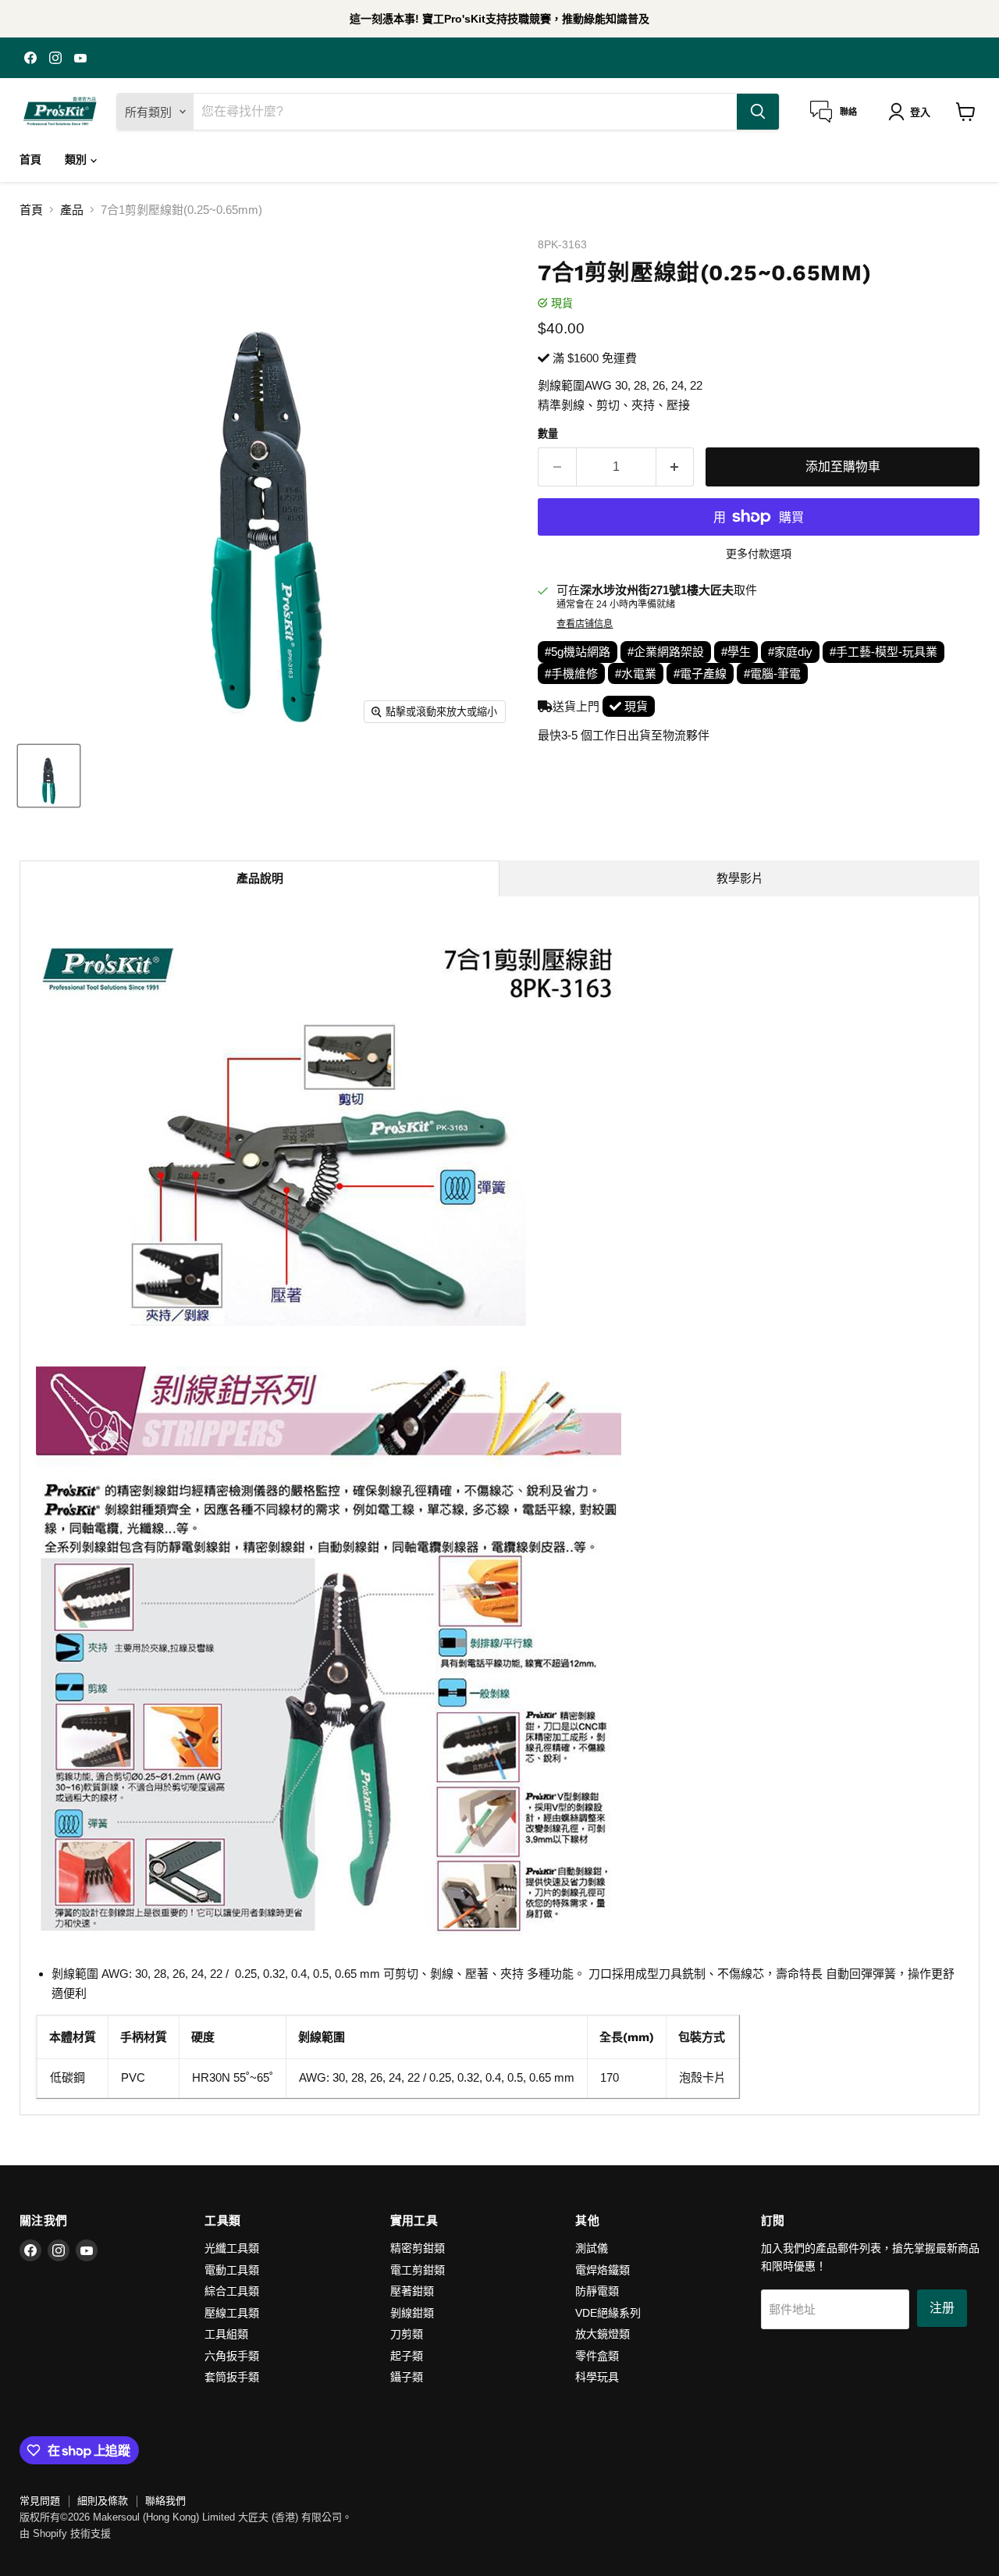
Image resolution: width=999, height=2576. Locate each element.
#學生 (736, 652)
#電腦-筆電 (772, 673)
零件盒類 (597, 2356)
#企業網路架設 (666, 652)
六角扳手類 (232, 2356)
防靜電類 (597, 2291)
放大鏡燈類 (603, 2334)
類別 (77, 159)
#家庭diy (790, 652)
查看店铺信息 (585, 624)
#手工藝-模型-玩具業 (883, 652)
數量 (548, 434)
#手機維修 (571, 673)
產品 (72, 210)
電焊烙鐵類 (603, 2270)
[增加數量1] (675, 467)
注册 (942, 2308)
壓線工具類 (232, 2313)
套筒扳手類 (232, 2377)
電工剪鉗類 (418, 2270)
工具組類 (226, 2334)
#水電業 (636, 673)
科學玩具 (597, 2377)
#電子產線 (700, 673)
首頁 (30, 159)
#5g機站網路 (578, 652)
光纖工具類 (232, 2248)
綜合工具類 (232, 2291)
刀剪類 (407, 2334)
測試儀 (592, 2248)
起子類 (407, 2356)
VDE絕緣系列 (608, 2313)
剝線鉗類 (412, 2313)
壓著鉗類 (412, 2291)
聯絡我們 (165, 2501)
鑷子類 (407, 2377)
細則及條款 (103, 2501)
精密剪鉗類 (418, 2248)
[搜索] (758, 112)
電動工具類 (232, 2270)
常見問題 (40, 2501)
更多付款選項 (759, 554)
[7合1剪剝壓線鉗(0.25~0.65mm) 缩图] (49, 776)
